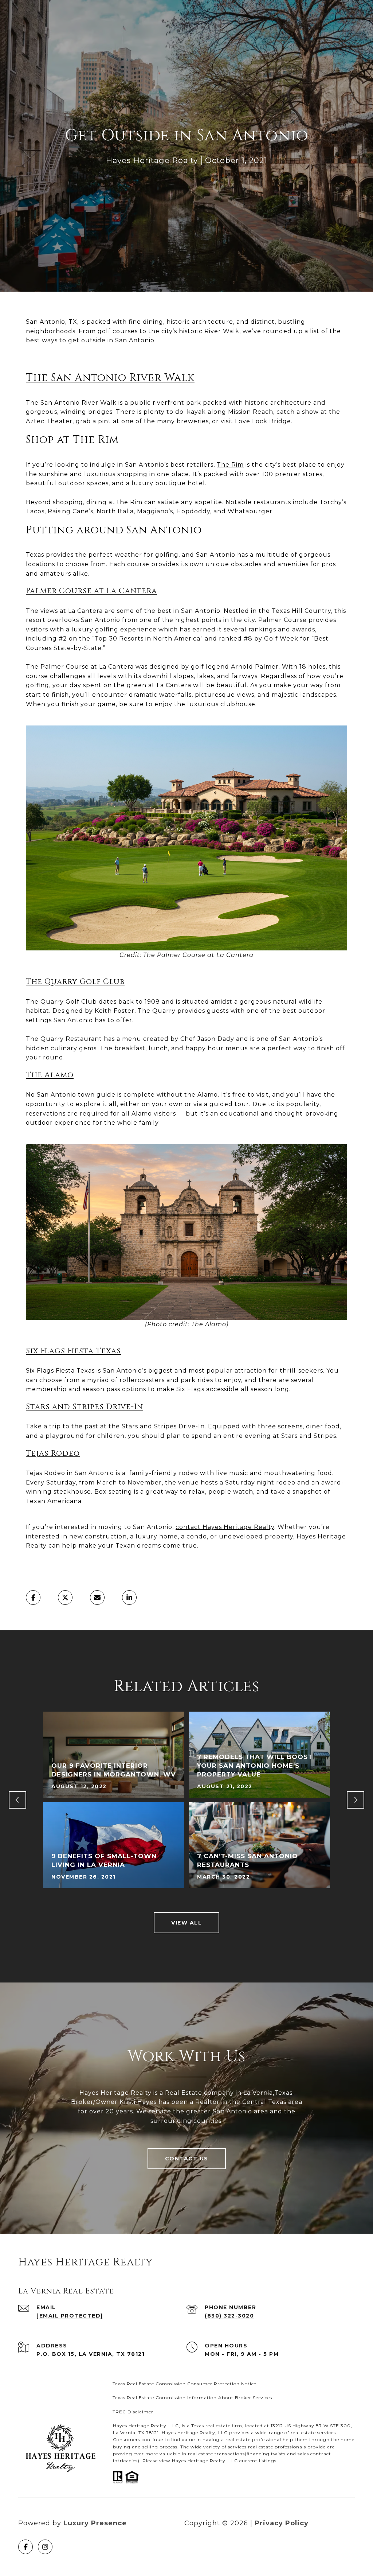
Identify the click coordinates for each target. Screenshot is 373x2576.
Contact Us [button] (187, 2159)
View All (186, 1923)
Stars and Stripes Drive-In (85, 1407)
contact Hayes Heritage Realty (225, 1527)
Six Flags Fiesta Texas (73, 1351)
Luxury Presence (95, 2523)
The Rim (230, 465)
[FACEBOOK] (25, 2547)
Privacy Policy (282, 2523)
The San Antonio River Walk (110, 378)
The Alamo (50, 1075)
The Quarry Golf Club (75, 982)
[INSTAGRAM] (45, 2547)
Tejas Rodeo (53, 1454)
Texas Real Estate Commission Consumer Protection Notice (184, 2384)
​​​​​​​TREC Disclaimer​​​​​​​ (133, 2412)
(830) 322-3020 (229, 2316)
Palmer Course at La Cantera (91, 591)
